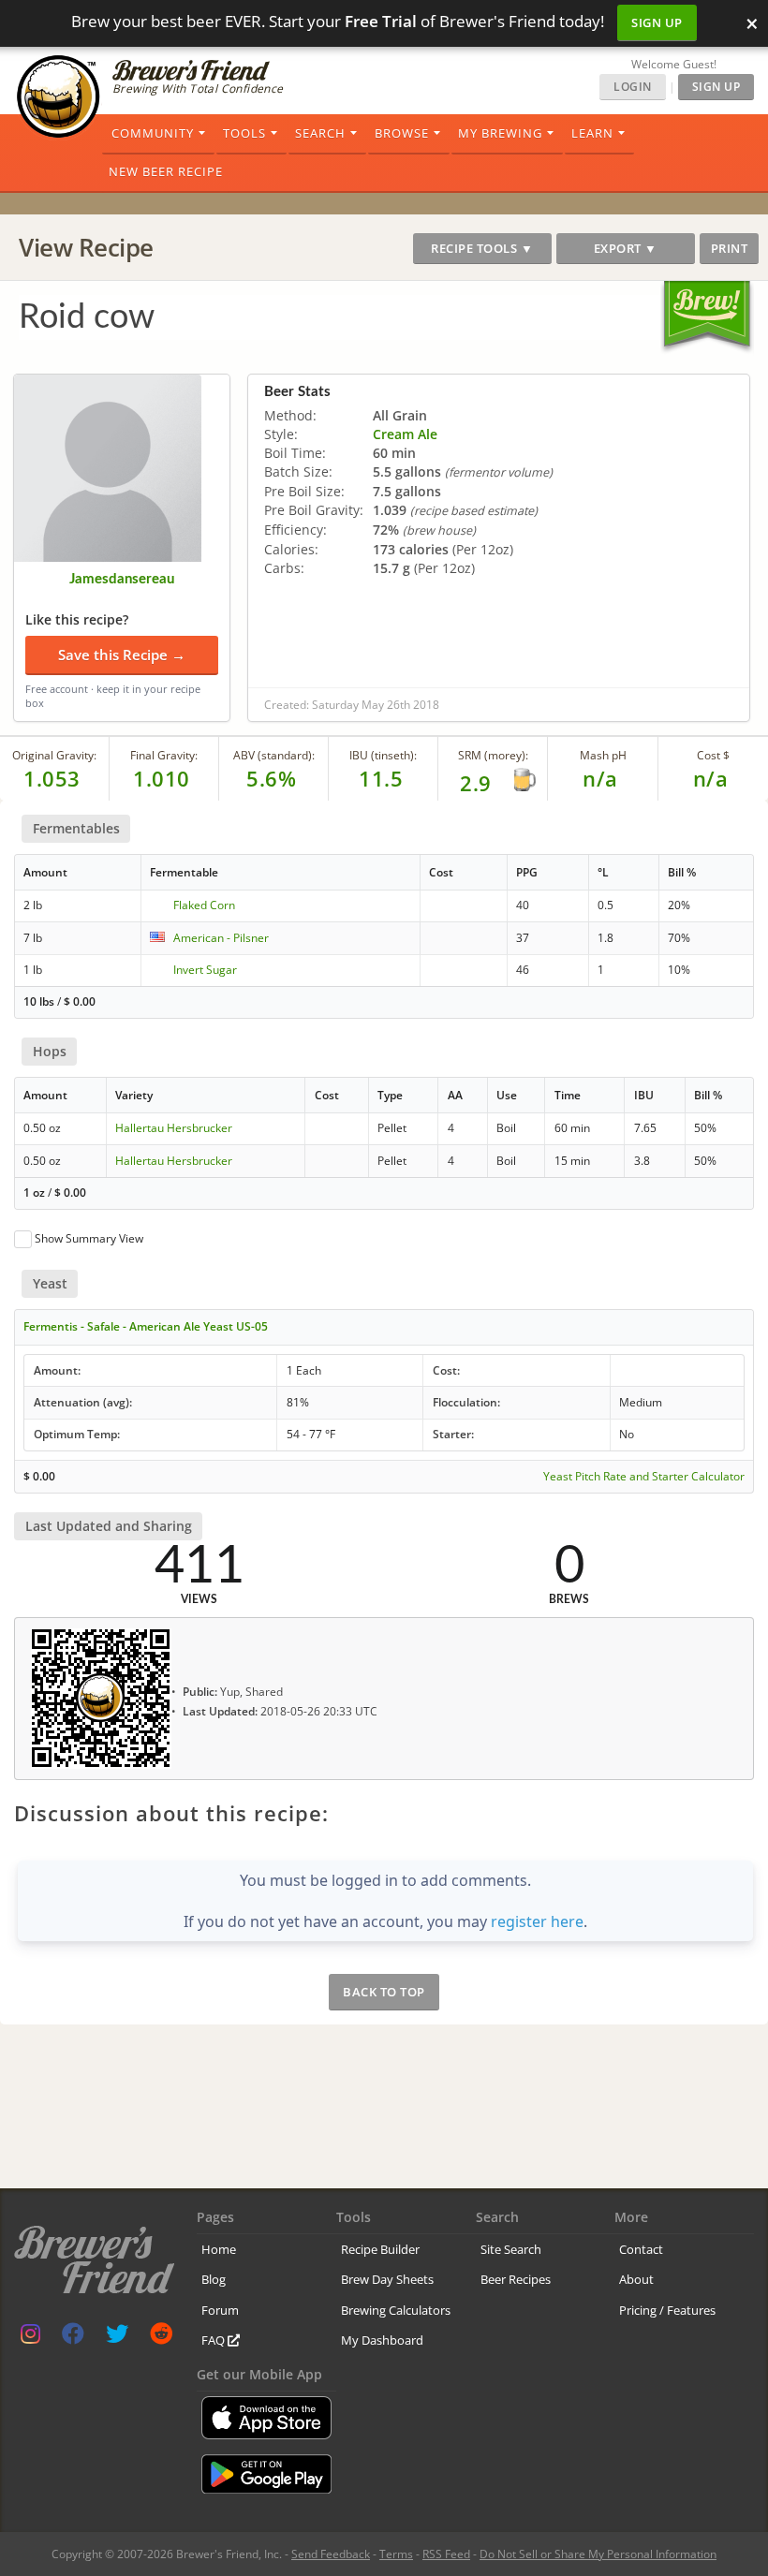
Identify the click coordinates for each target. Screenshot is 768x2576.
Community (153, 133)
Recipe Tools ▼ (482, 248)
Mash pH (603, 755)
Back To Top (384, 1992)
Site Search (511, 2249)
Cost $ (713, 755)
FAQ (214, 2340)
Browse (402, 133)
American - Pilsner (221, 938)
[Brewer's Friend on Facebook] (73, 2338)
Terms (396, 2554)
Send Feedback (331, 2554)
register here (537, 1921)
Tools (244, 133)
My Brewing (500, 133)
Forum (220, 2310)
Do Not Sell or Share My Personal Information (598, 2554)
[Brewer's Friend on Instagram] (30, 2338)
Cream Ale (405, 434)
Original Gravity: (54, 755)
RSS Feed (446, 2554)
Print (730, 248)
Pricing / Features (667, 2310)
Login (633, 87)
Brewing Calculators (396, 2310)
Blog (214, 2279)
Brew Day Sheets (387, 2279)
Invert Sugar (205, 970)
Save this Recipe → (122, 655)
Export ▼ (626, 248)
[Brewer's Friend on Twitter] (117, 2338)
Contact (641, 2249)
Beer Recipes (516, 2279)
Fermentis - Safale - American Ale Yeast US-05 (146, 1326)
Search (320, 133)
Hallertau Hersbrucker (174, 1128)
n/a (711, 778)
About (636, 2279)
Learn (592, 133)
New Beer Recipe (166, 171)
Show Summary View (89, 1238)
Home (219, 2249)
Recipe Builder (380, 2249)
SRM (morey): (493, 755)
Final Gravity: (164, 755)
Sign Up (657, 22)
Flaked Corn (204, 905)
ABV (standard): (274, 755)
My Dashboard (382, 2340)
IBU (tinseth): (383, 755)
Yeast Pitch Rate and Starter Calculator (644, 1477)
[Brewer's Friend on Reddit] (161, 2338)
